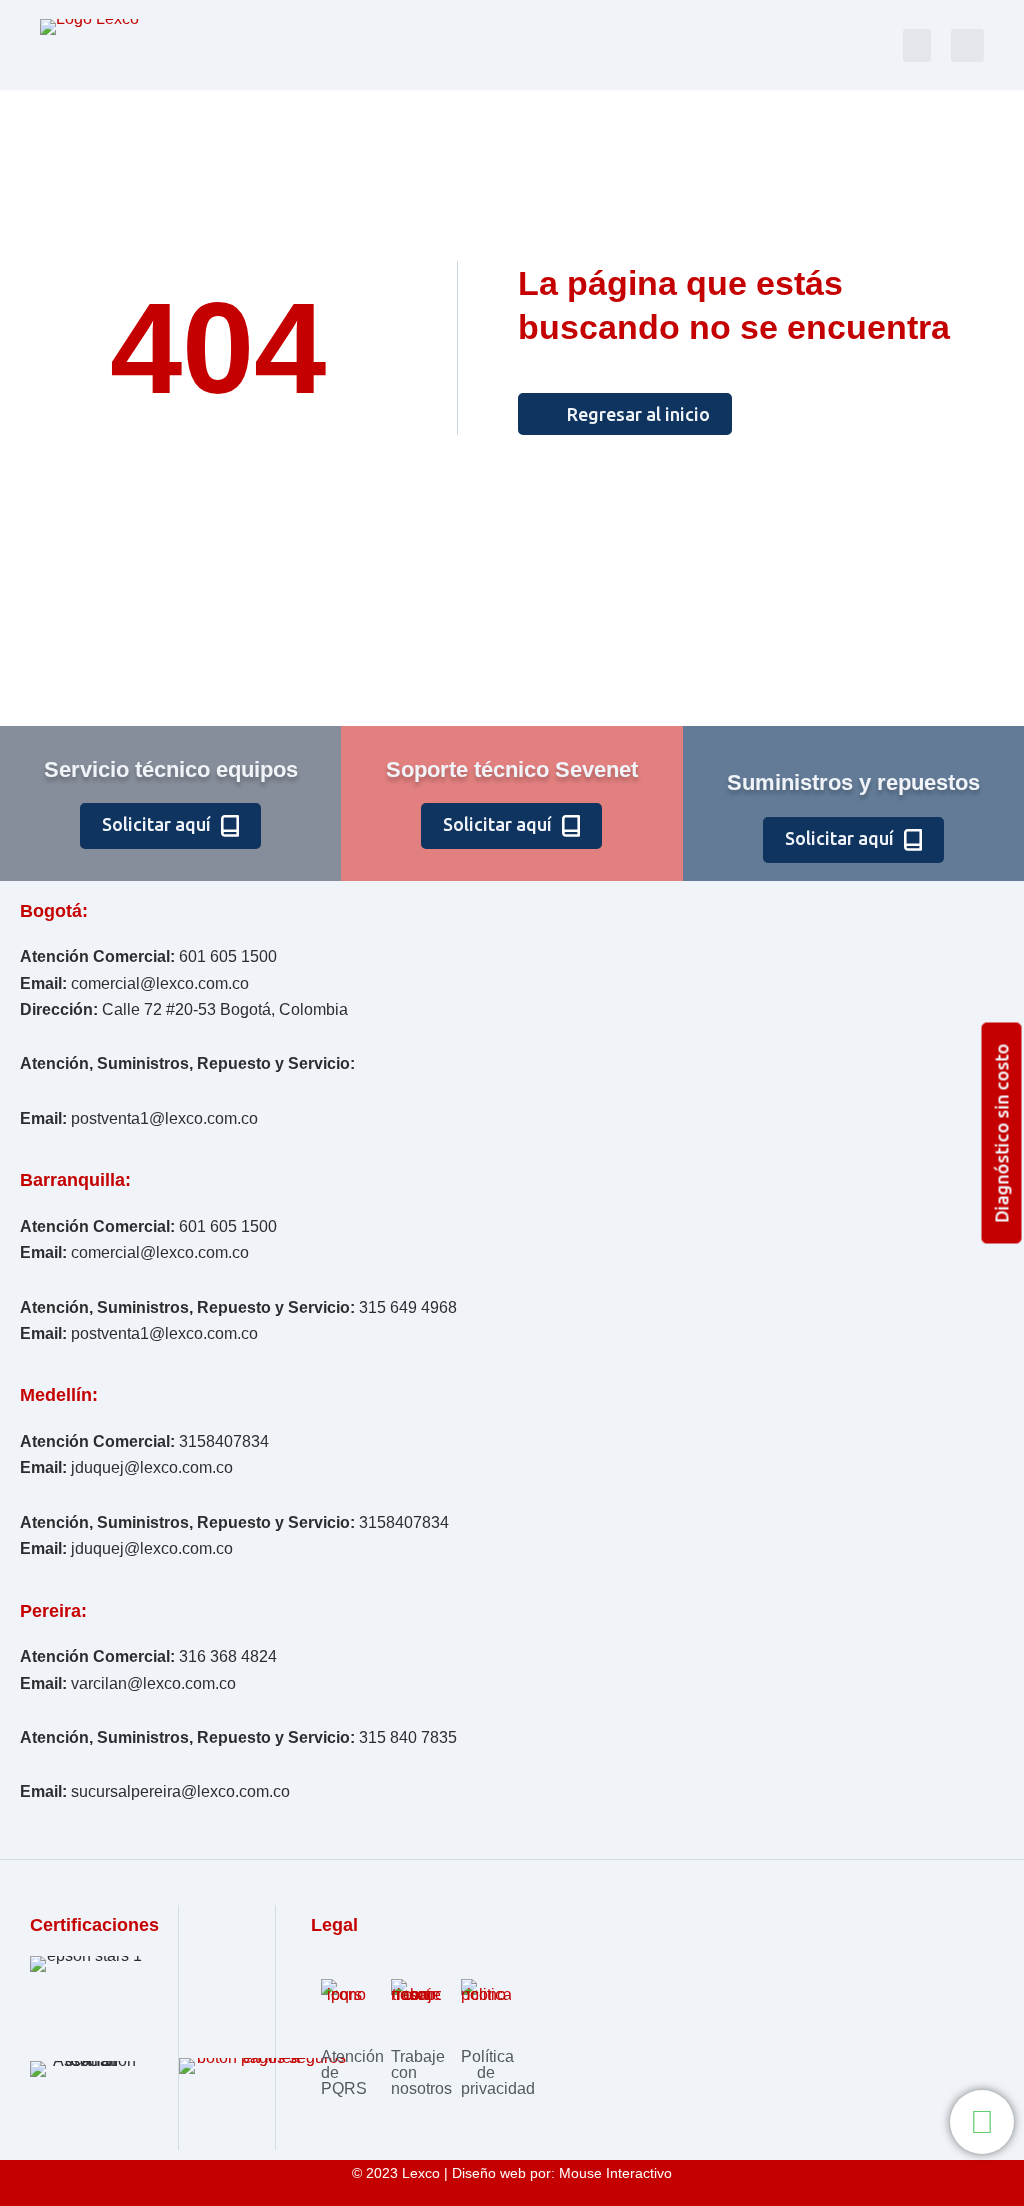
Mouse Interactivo (615, 2173)
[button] (917, 45)
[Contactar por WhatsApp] (982, 2122)
